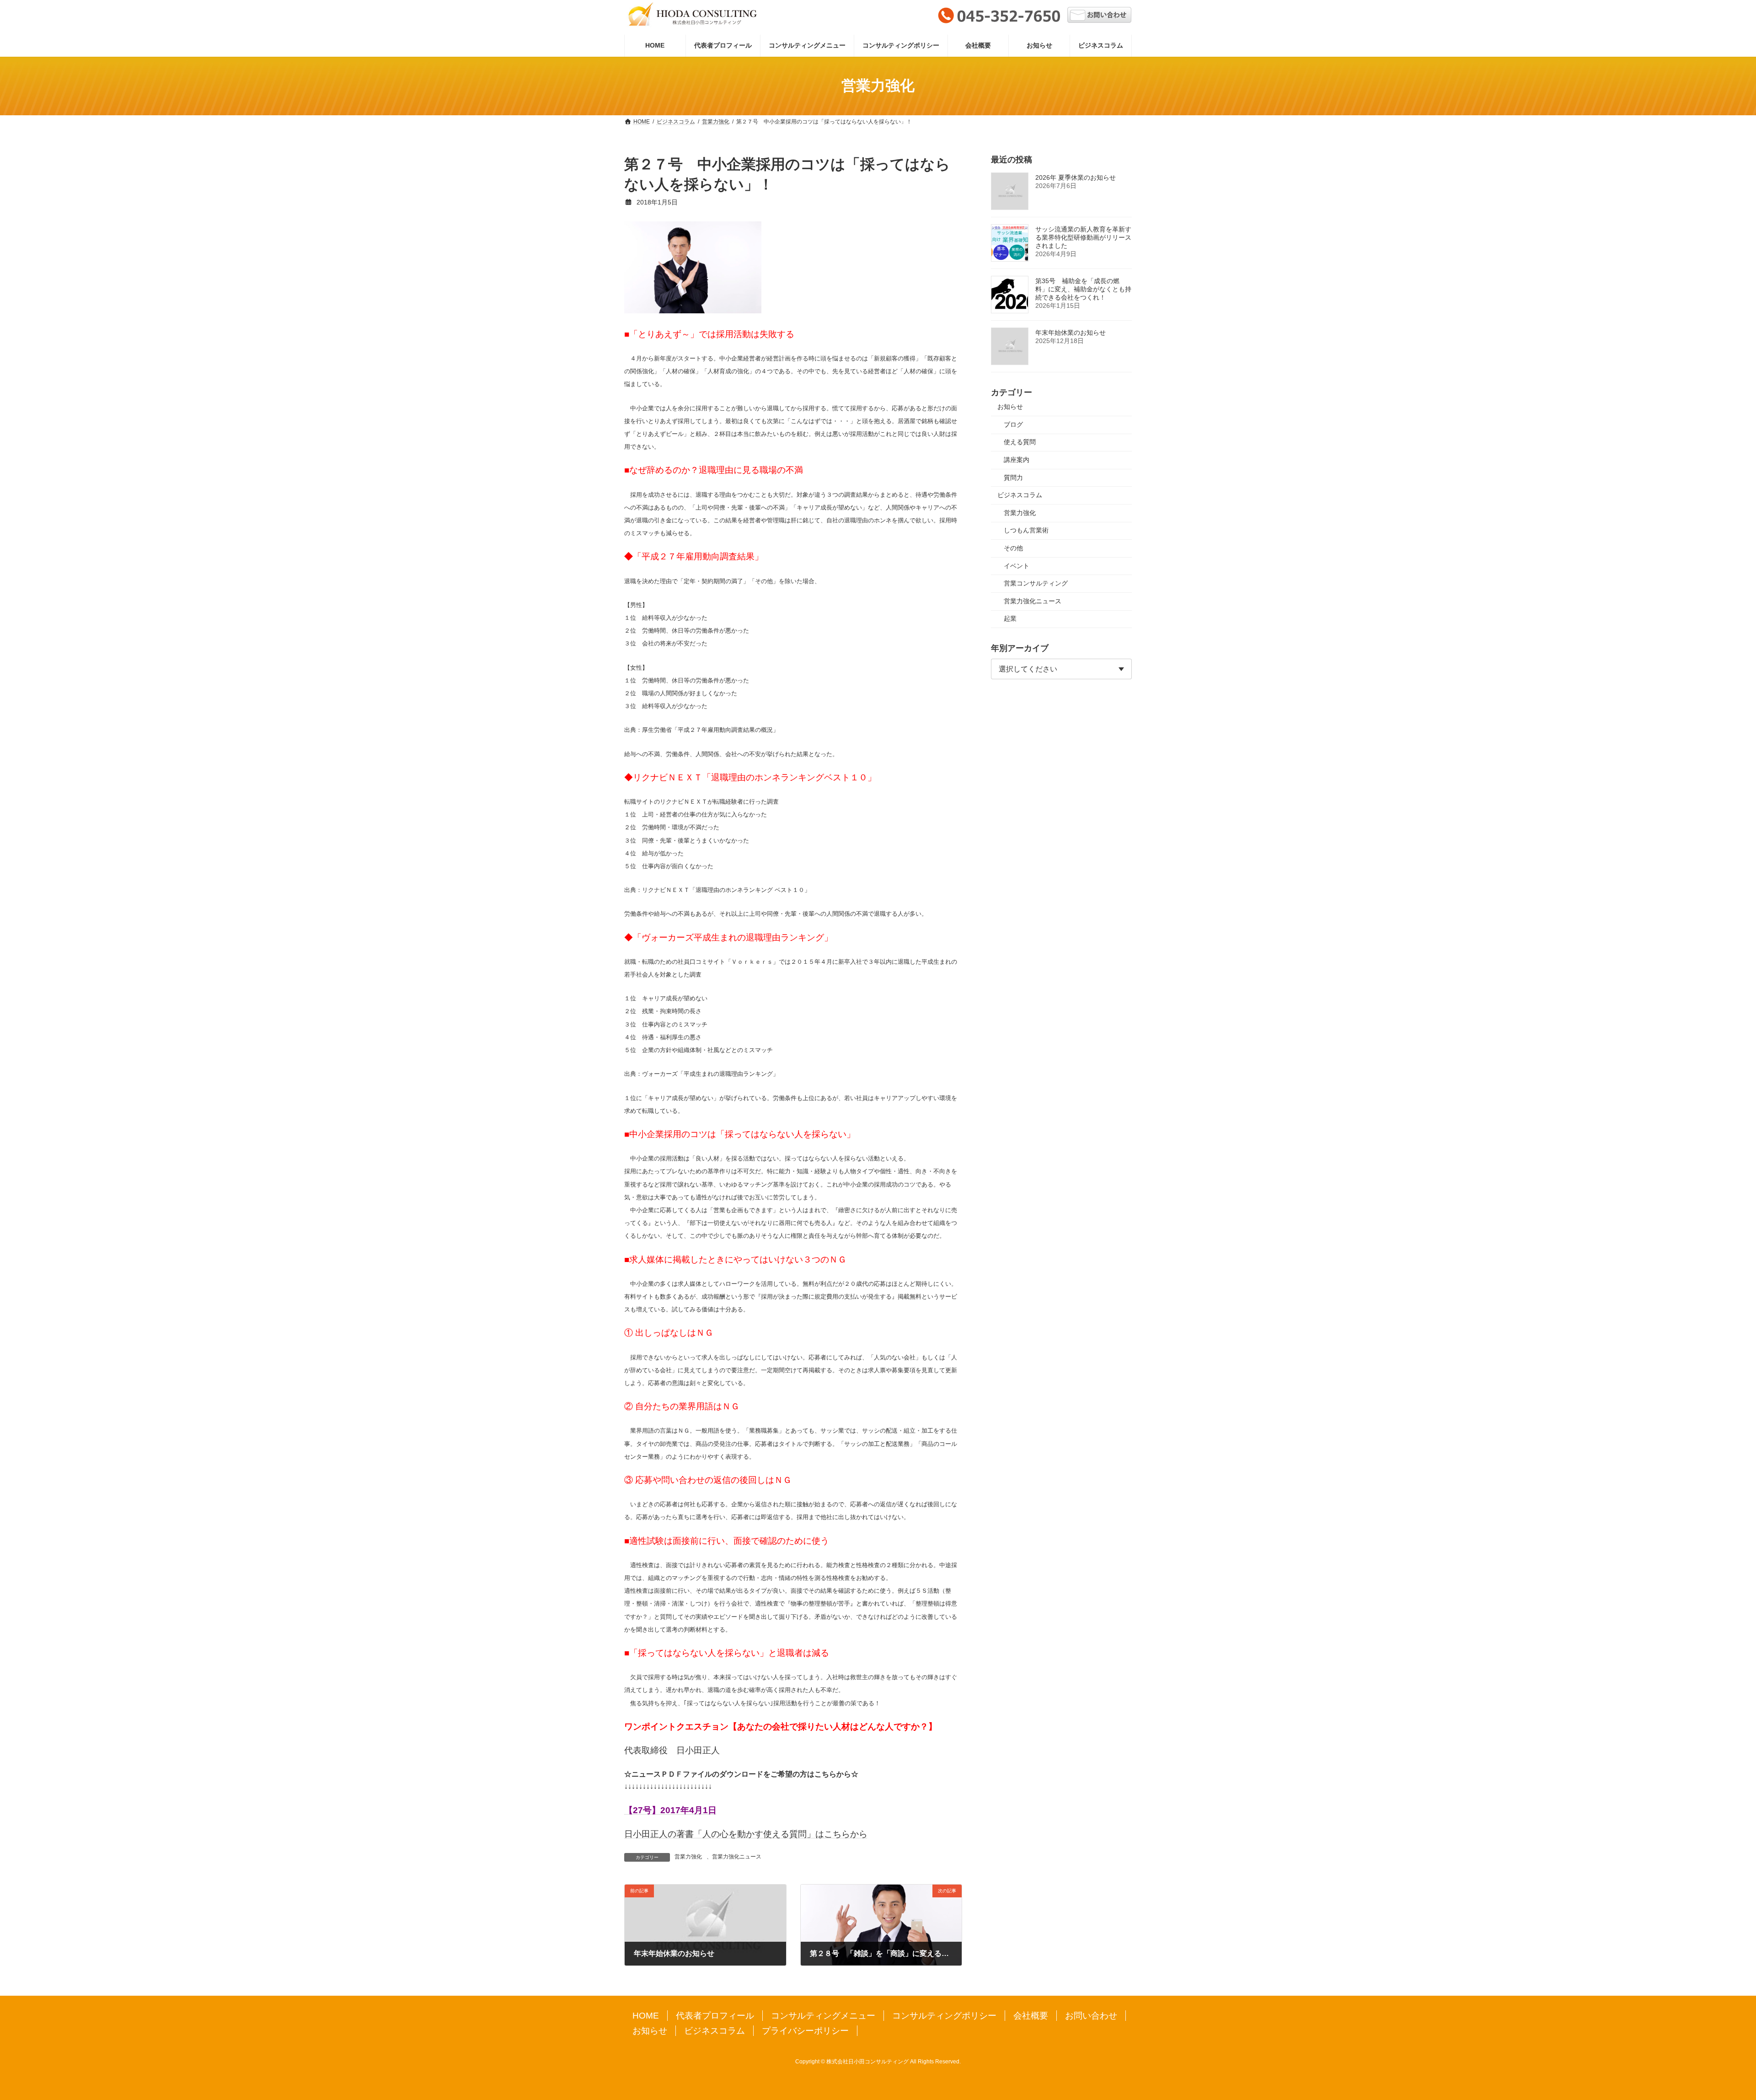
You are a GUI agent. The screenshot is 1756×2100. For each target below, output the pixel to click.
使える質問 (1020, 442)
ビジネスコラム (1020, 495)
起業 (1010, 618)
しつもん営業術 (1026, 530)
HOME (646, 2016)
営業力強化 (688, 1857)
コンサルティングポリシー (944, 2016)
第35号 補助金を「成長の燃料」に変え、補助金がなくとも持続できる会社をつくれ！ (1083, 289)
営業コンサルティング (1036, 583)
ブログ (1013, 424)
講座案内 (1017, 460)
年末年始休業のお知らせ (1071, 333)
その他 (1013, 548)
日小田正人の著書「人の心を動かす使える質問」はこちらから (746, 1834)
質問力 (1013, 477)
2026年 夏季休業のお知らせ (1076, 177)
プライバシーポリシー (805, 2031)
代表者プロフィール (715, 2016)
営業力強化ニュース (737, 1857)
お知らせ (1010, 407)
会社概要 (1031, 2016)
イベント (1017, 565)
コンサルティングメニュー (823, 2016)
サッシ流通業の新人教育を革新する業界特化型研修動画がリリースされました (1083, 237)
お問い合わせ (1091, 2016)
